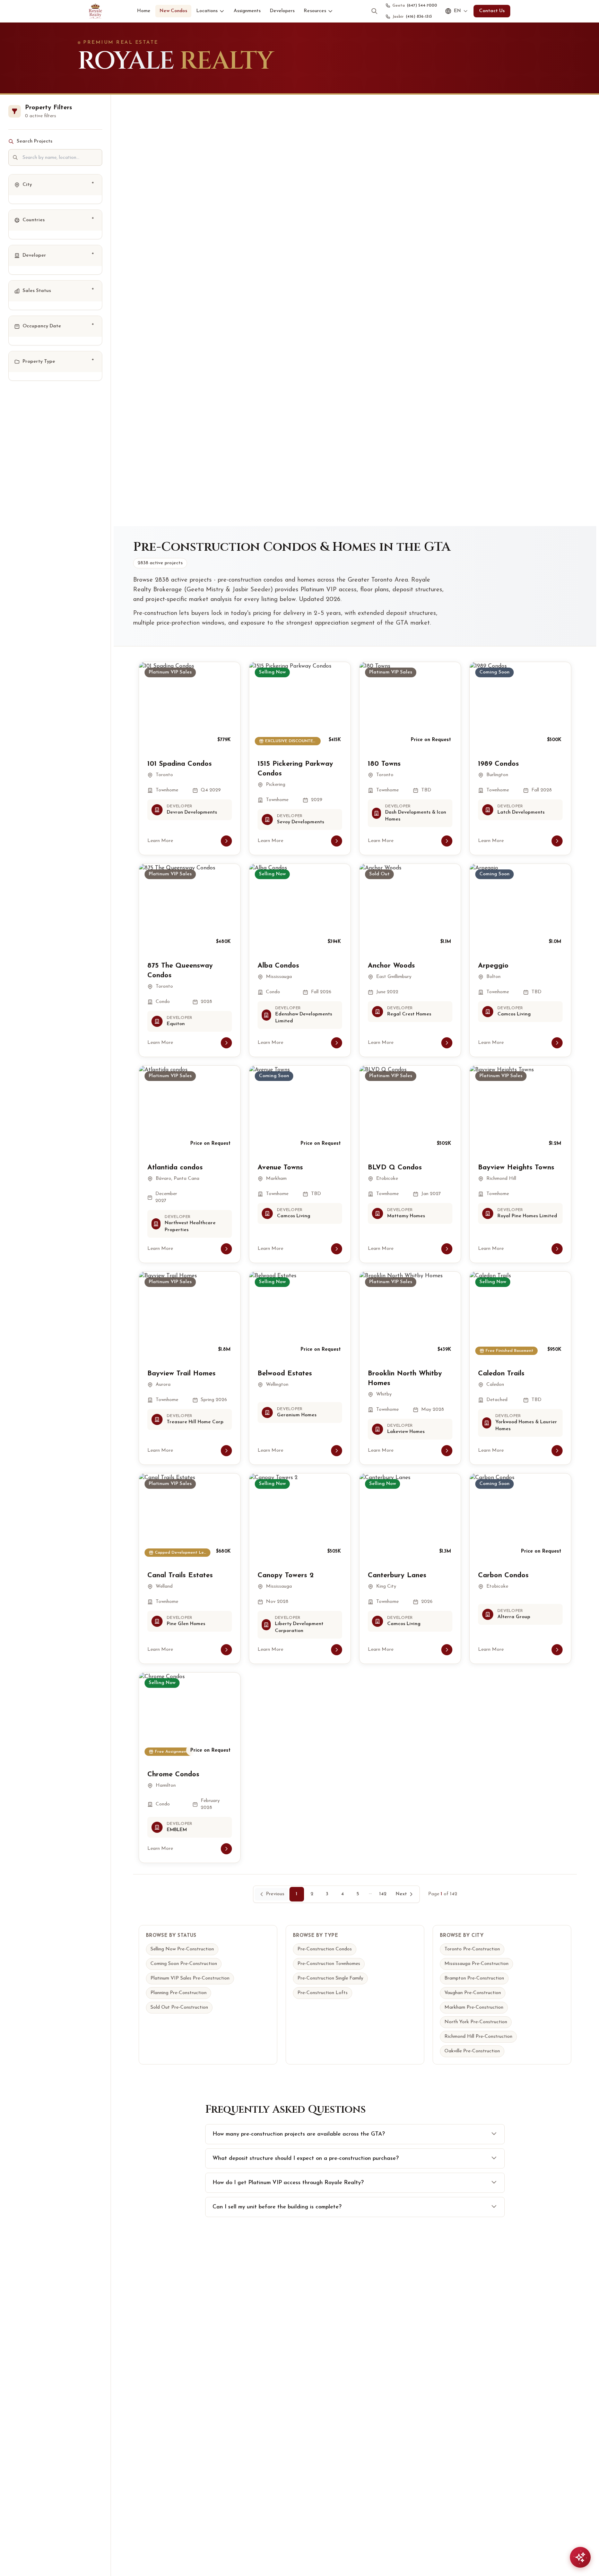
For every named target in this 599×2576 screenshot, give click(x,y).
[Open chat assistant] (580, 2557)
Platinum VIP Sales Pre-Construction (190, 1978)
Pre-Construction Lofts (323, 1993)
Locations (207, 11)
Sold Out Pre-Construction (179, 2007)
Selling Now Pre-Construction (182, 1949)
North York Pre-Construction (476, 2022)
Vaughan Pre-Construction (473, 1993)
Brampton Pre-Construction (474, 1978)
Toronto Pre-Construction (472, 1949)
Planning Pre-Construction (179, 1993)
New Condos (173, 11)
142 (383, 1894)
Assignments (247, 11)
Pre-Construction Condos (325, 1949)
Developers (282, 11)
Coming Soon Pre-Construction (184, 1964)
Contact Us (492, 11)
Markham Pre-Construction (474, 2007)
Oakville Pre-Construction (472, 2051)
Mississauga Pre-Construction (476, 1964)
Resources (315, 11)
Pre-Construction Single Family (330, 1978)
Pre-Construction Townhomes (329, 1964)
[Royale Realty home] (95, 11)
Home (144, 11)
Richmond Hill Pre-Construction (478, 2037)
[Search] (374, 11)
